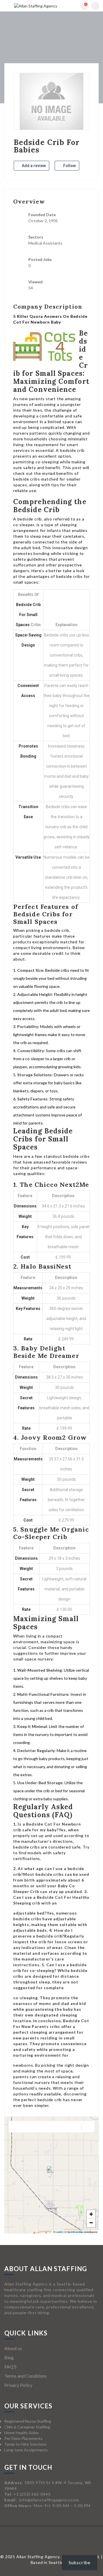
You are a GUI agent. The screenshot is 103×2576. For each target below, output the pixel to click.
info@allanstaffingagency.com (49, 2500)
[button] (51, 2171)
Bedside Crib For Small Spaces (28, 615)
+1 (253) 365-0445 (32, 2494)
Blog (9, 2357)
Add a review (33, 166)
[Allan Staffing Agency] (36, 6)
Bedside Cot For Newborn (53, 1824)
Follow (69, 166)
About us (13, 2348)
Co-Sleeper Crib (40, 1537)
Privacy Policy (18, 2385)
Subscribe (80, 2562)
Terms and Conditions (26, 2376)
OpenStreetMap (75, 2232)
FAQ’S (10, 2367)
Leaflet (59, 2232)
